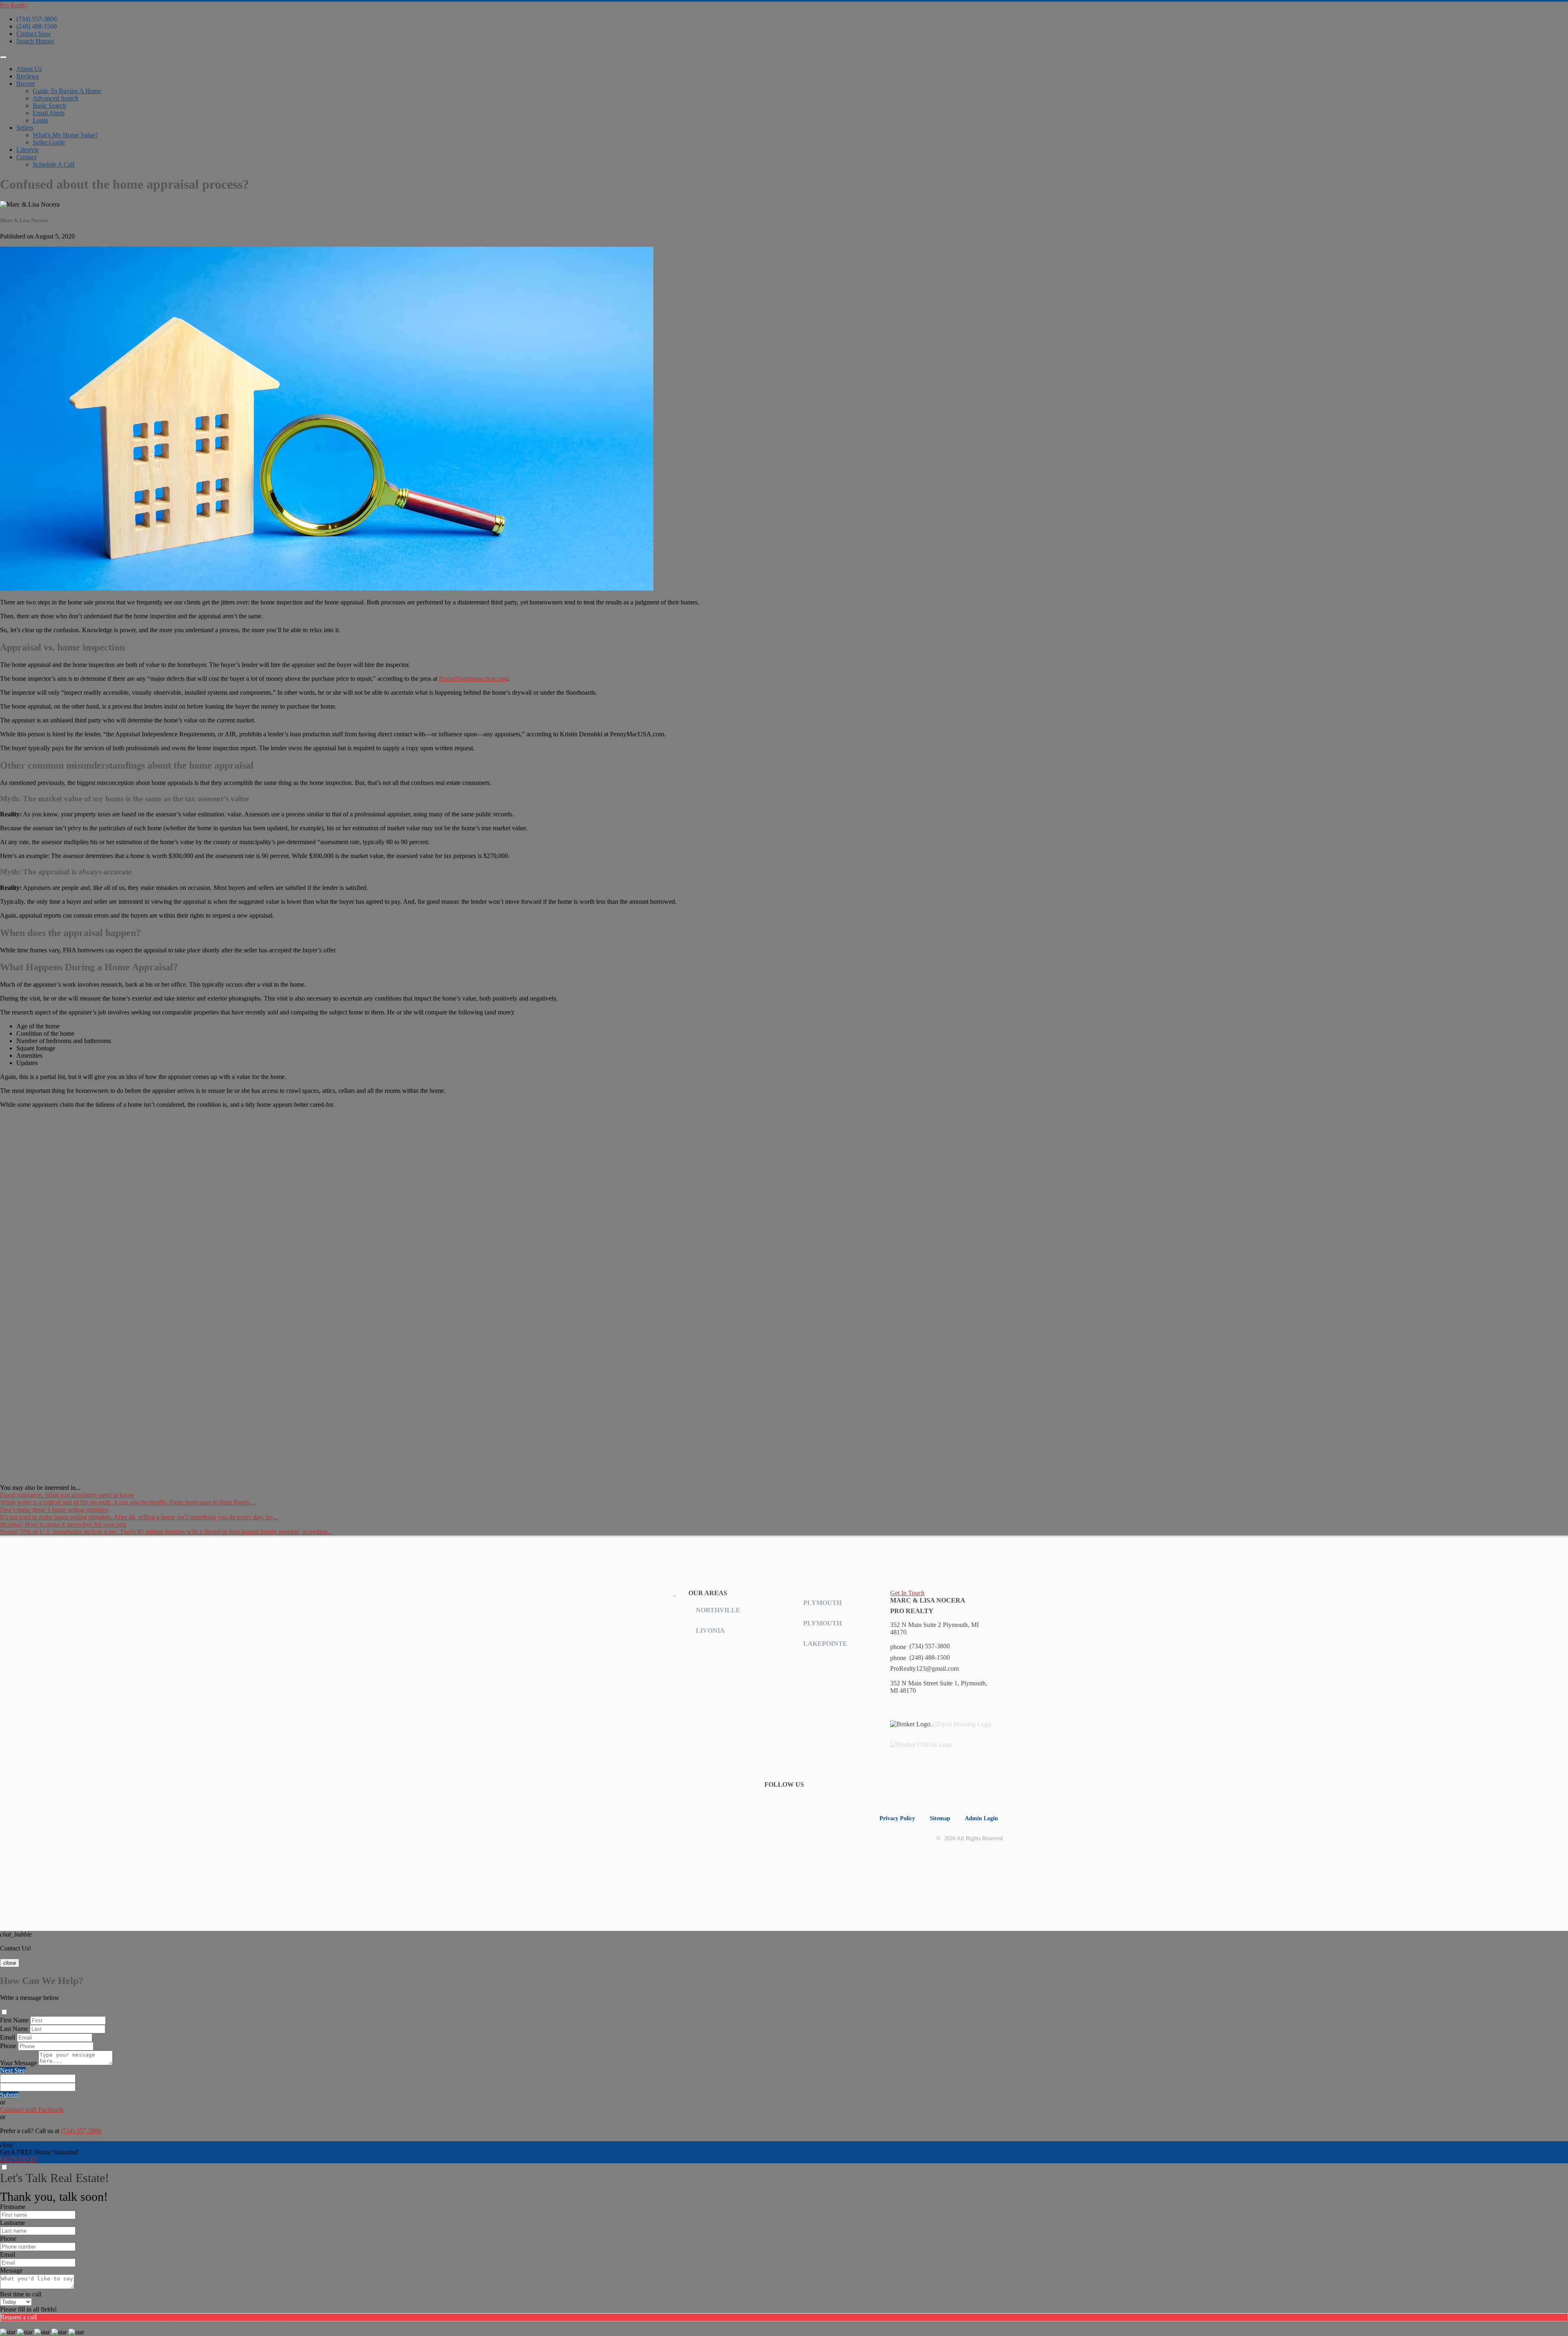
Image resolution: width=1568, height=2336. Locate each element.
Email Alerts (49, 113)
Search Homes (35, 41)
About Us (29, 69)
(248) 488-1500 (37, 26)
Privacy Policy (897, 1818)
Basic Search (49, 106)
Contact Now (34, 34)
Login (40, 120)
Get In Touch (907, 1593)
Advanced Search (56, 98)
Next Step (13, 2070)
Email (8, 2037)
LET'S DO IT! (19, 2159)
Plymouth (822, 1603)
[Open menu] (3, 57)
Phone (8, 2046)
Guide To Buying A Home (67, 91)
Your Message (18, 2063)
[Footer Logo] (619, 1593)
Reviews (28, 76)
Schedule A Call (53, 164)
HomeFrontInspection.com (473, 679)
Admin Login (981, 1818)
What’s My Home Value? (65, 135)
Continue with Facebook (32, 2110)
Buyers (26, 84)
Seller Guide (49, 142)
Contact (26, 157)
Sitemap (940, 1818)
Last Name (14, 2029)
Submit (9, 2095)
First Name (14, 2020)
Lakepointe (825, 1644)
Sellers (25, 128)
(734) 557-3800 (37, 19)
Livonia (710, 1631)
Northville (718, 1610)
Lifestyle (28, 150)
